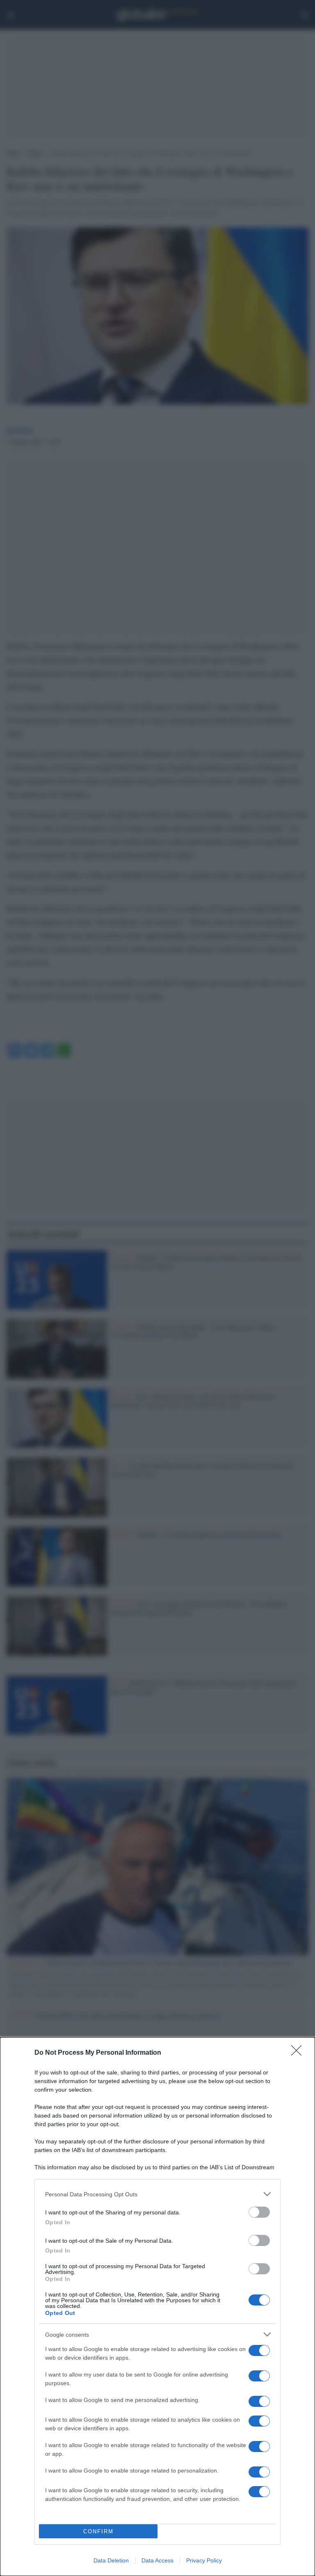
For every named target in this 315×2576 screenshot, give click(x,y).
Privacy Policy (204, 2560)
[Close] (299, 2053)
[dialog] (157, 2307)
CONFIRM (98, 2531)
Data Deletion (111, 2560)
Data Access (157, 2560)
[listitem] (157, 2194)
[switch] (259, 2212)
